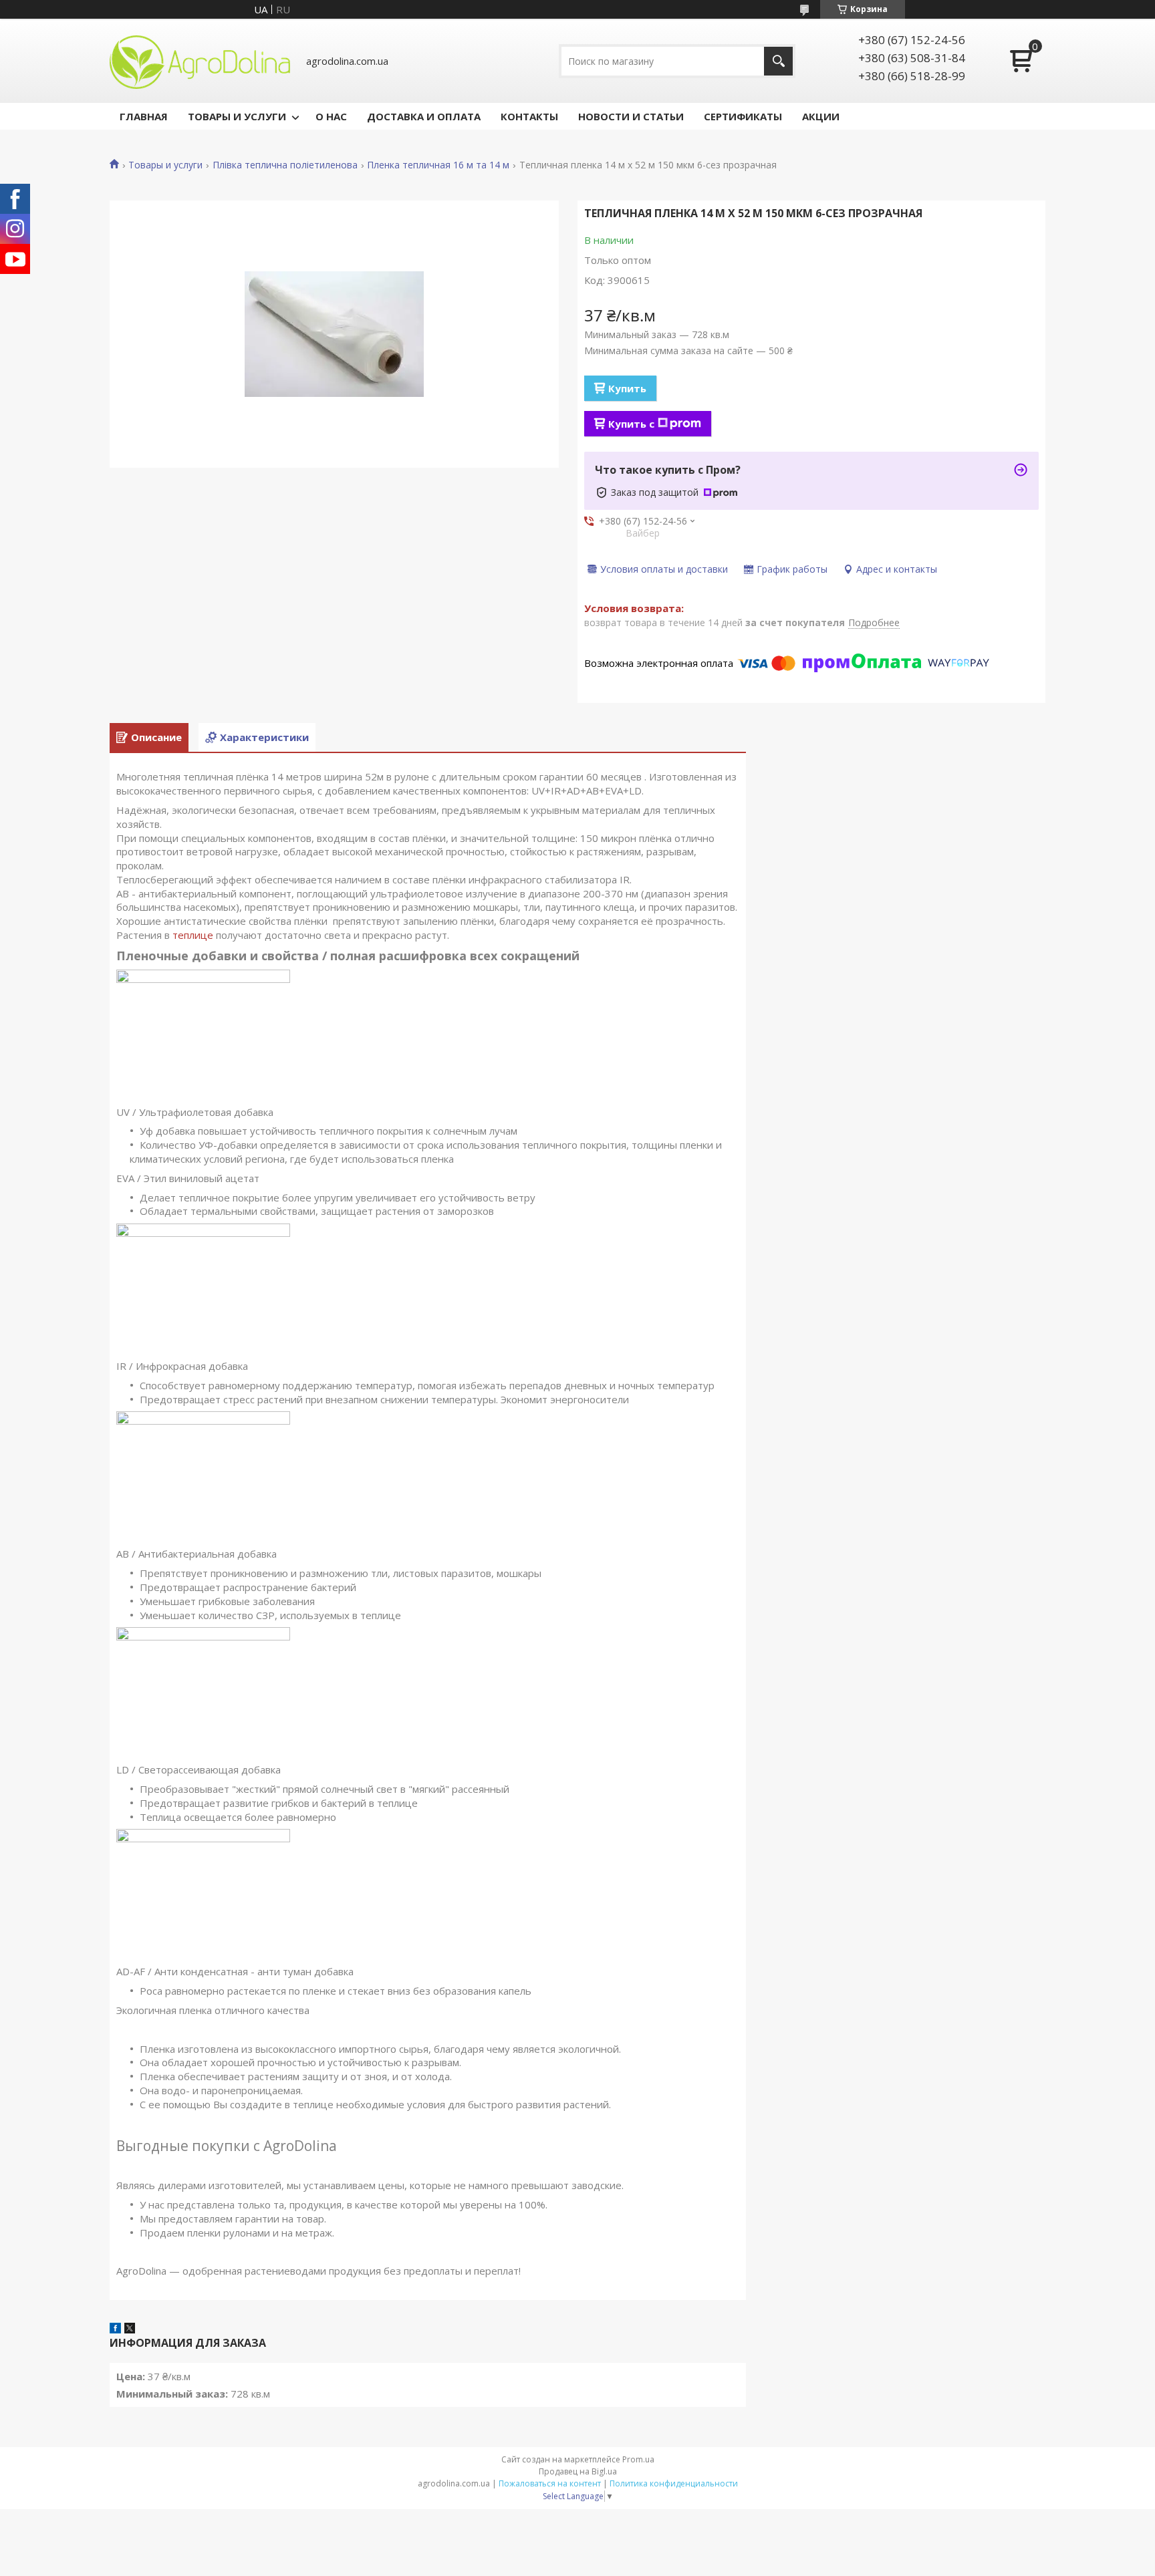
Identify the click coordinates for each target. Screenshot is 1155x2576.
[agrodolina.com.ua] (200, 61)
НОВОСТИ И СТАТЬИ (631, 116)
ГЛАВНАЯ (144, 116)
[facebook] (115, 2329)
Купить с (631, 424)
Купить (627, 388)
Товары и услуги (165, 165)
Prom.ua (638, 2459)
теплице (193, 935)
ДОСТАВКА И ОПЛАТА (424, 116)
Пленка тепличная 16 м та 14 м (438, 165)
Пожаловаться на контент (550, 2483)
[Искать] (778, 61)
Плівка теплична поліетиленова (285, 165)
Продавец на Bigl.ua (578, 2471)
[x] (130, 2329)
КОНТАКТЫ (529, 116)
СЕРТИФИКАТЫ (743, 116)
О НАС (331, 116)
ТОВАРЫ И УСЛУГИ (237, 116)
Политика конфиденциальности (674, 2483)
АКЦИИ (821, 116)
